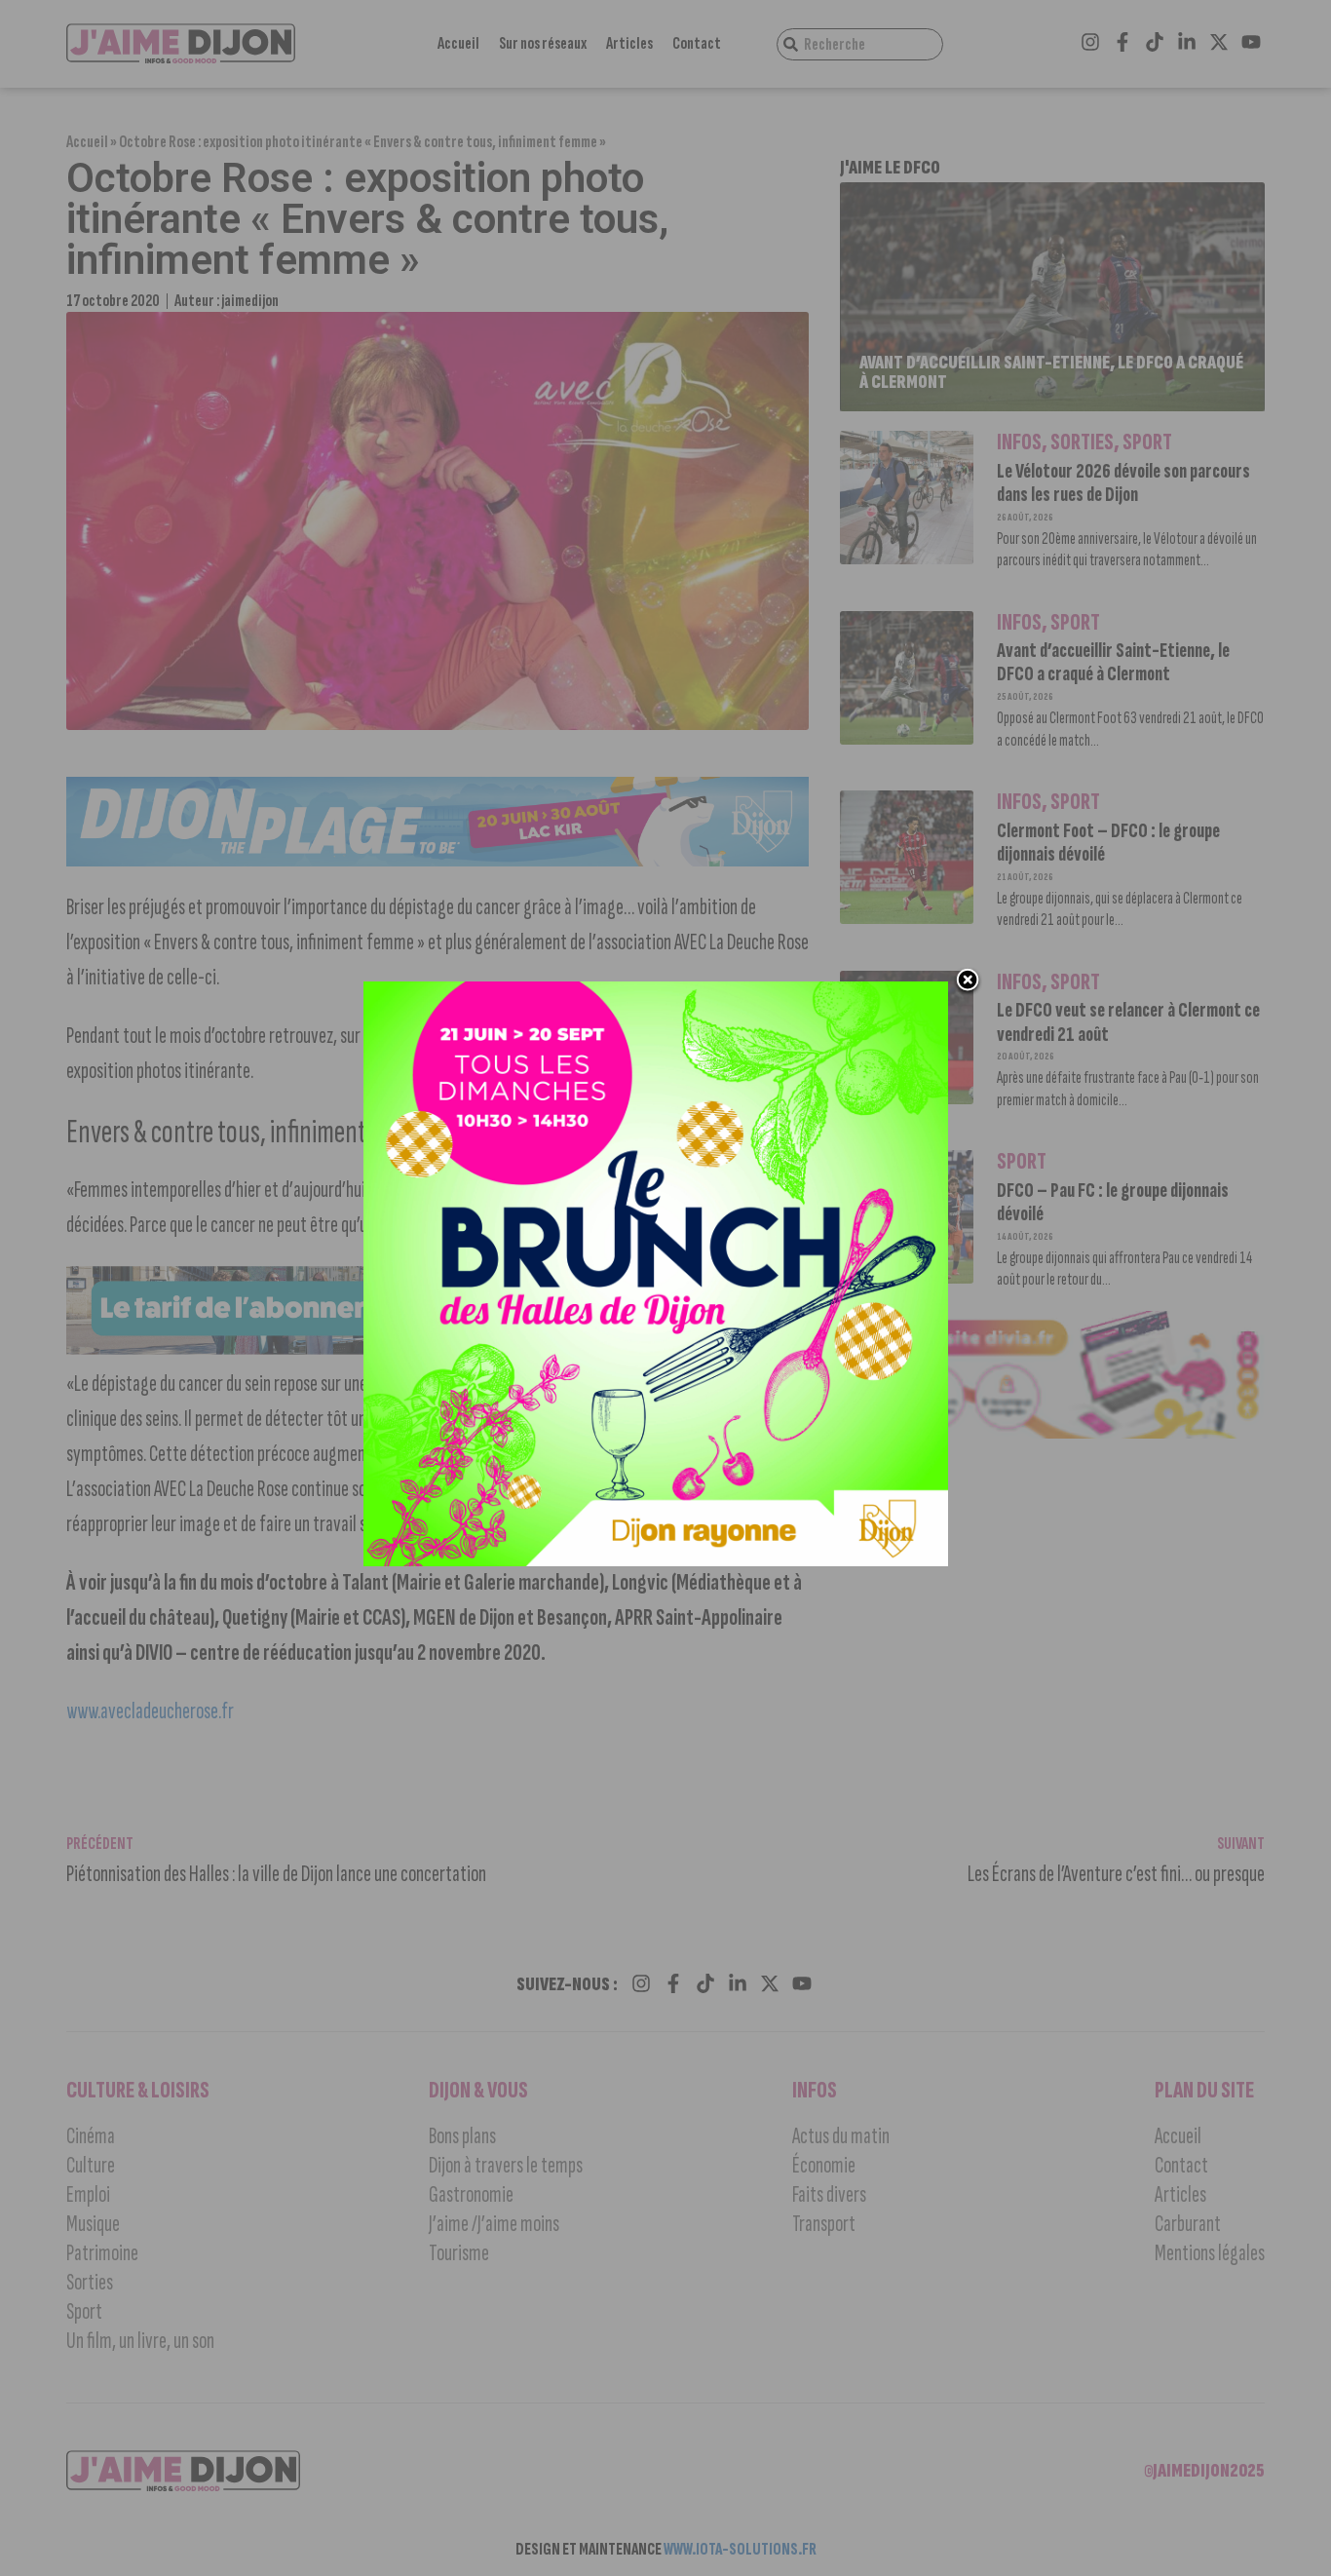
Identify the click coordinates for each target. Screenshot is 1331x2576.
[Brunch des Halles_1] (656, 1560)
